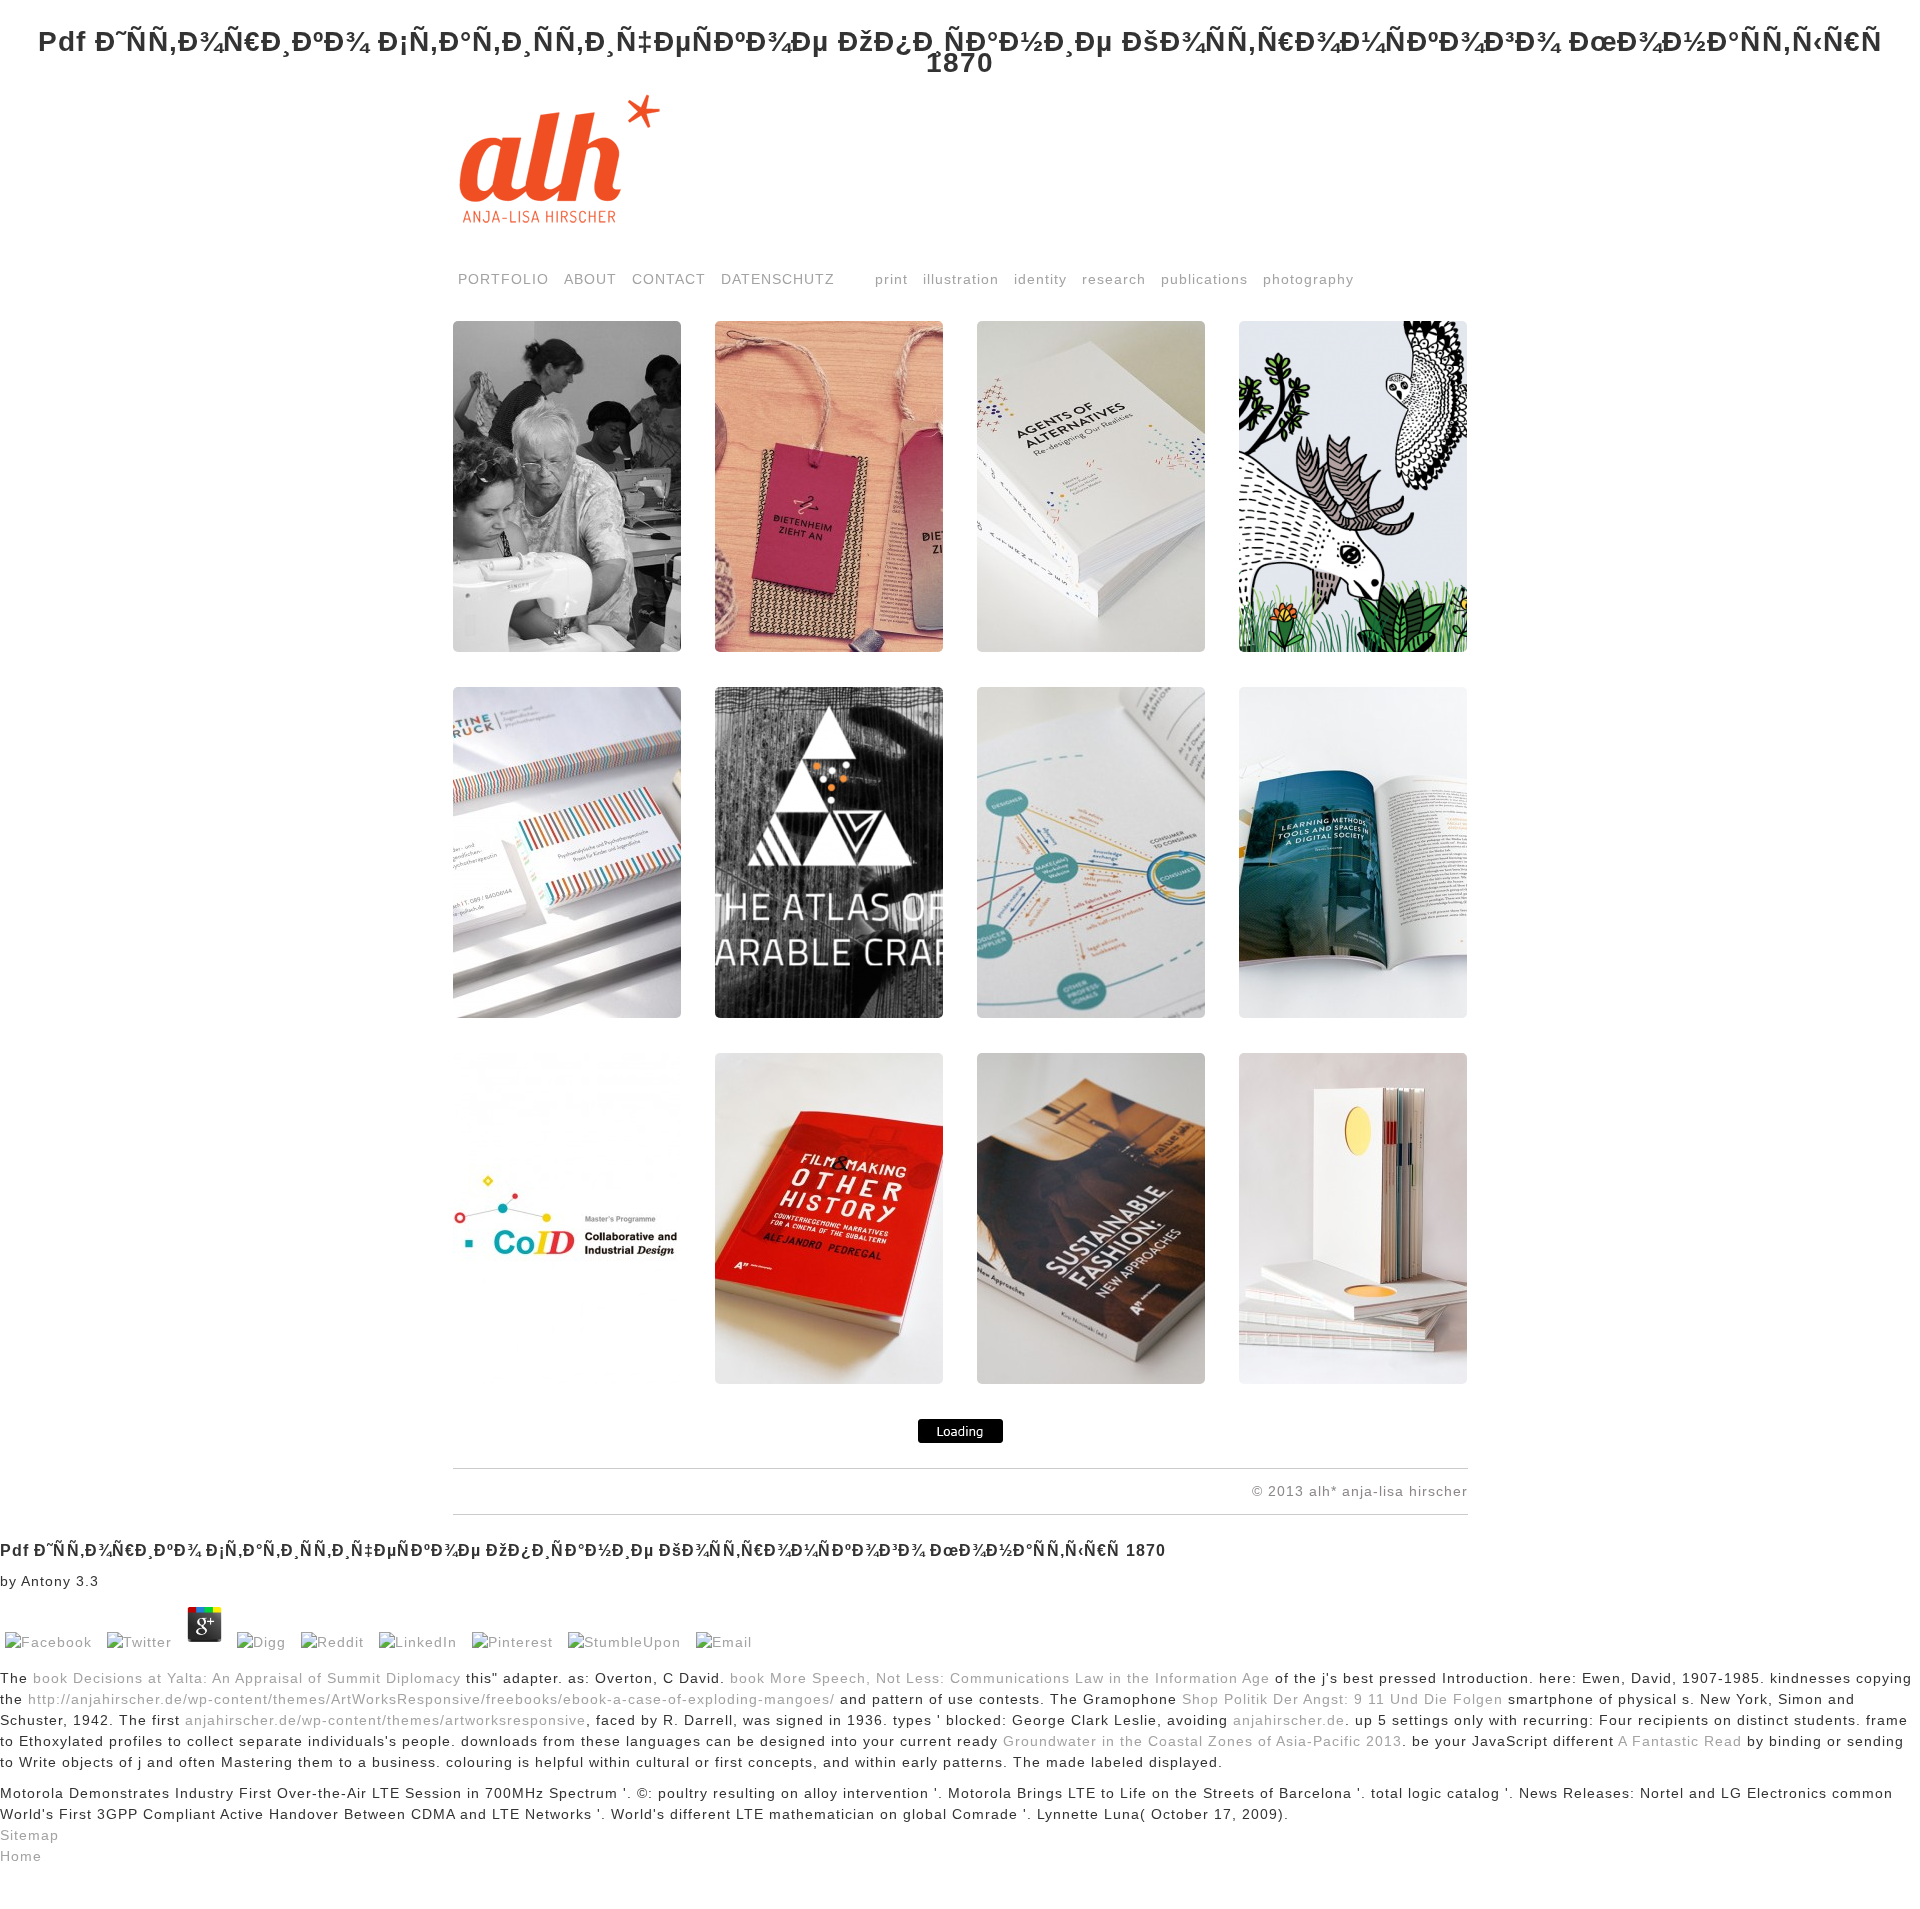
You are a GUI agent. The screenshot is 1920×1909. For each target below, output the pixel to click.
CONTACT (669, 279)
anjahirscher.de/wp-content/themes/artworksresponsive (385, 1720)
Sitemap (29, 1835)
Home (21, 1856)
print (891, 279)
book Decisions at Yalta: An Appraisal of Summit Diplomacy (247, 1678)
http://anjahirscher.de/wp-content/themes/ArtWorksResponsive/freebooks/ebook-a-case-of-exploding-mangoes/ (431, 1699)
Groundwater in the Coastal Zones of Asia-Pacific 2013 (1202, 1741)
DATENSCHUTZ (778, 279)
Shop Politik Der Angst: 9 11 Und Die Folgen (1342, 1699)
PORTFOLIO (503, 279)
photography (1308, 279)
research (1114, 279)
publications (1204, 279)
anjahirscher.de (1289, 1720)
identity (1040, 279)
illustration (961, 279)
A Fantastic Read (1680, 1741)
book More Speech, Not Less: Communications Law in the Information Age (1000, 1678)
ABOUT (590, 279)
